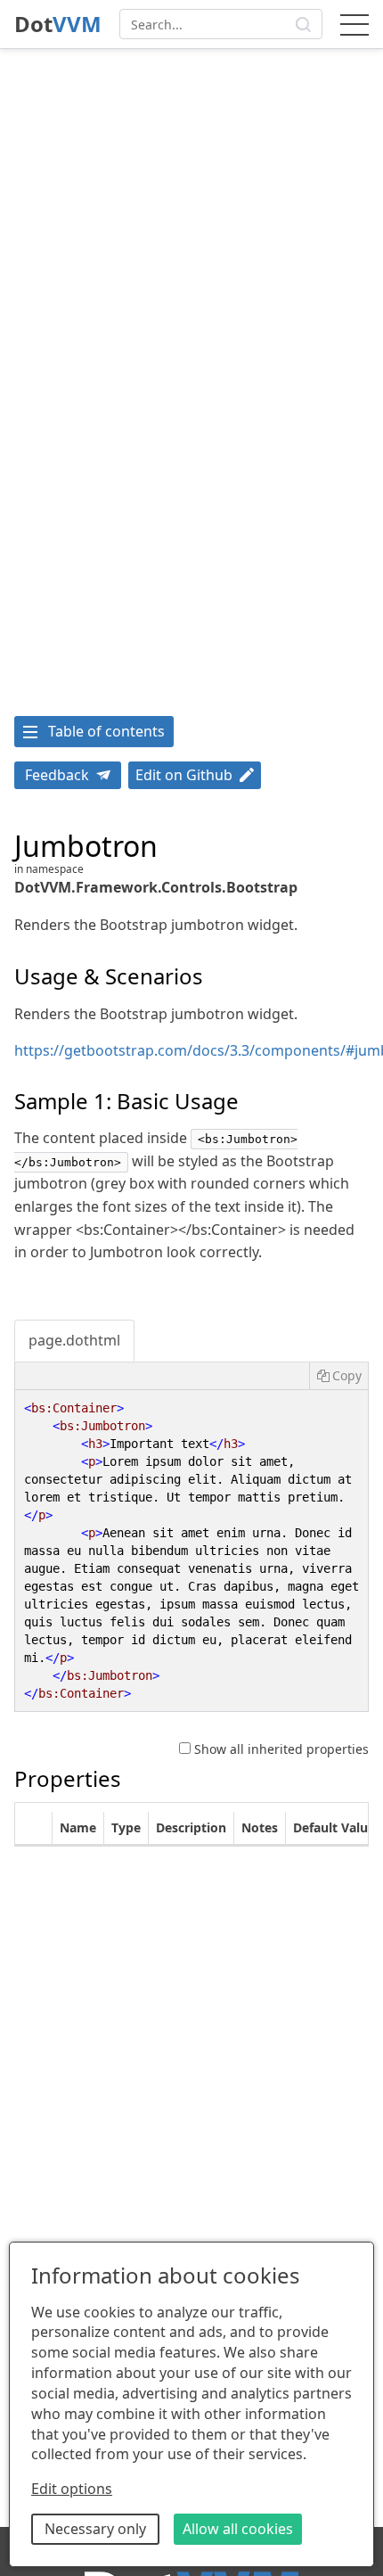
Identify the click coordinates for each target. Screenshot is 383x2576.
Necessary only (95, 2529)
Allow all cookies (238, 2529)
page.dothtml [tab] (74, 1340)
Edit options (72, 2489)
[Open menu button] (354, 24)
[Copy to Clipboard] (338, 1376)
